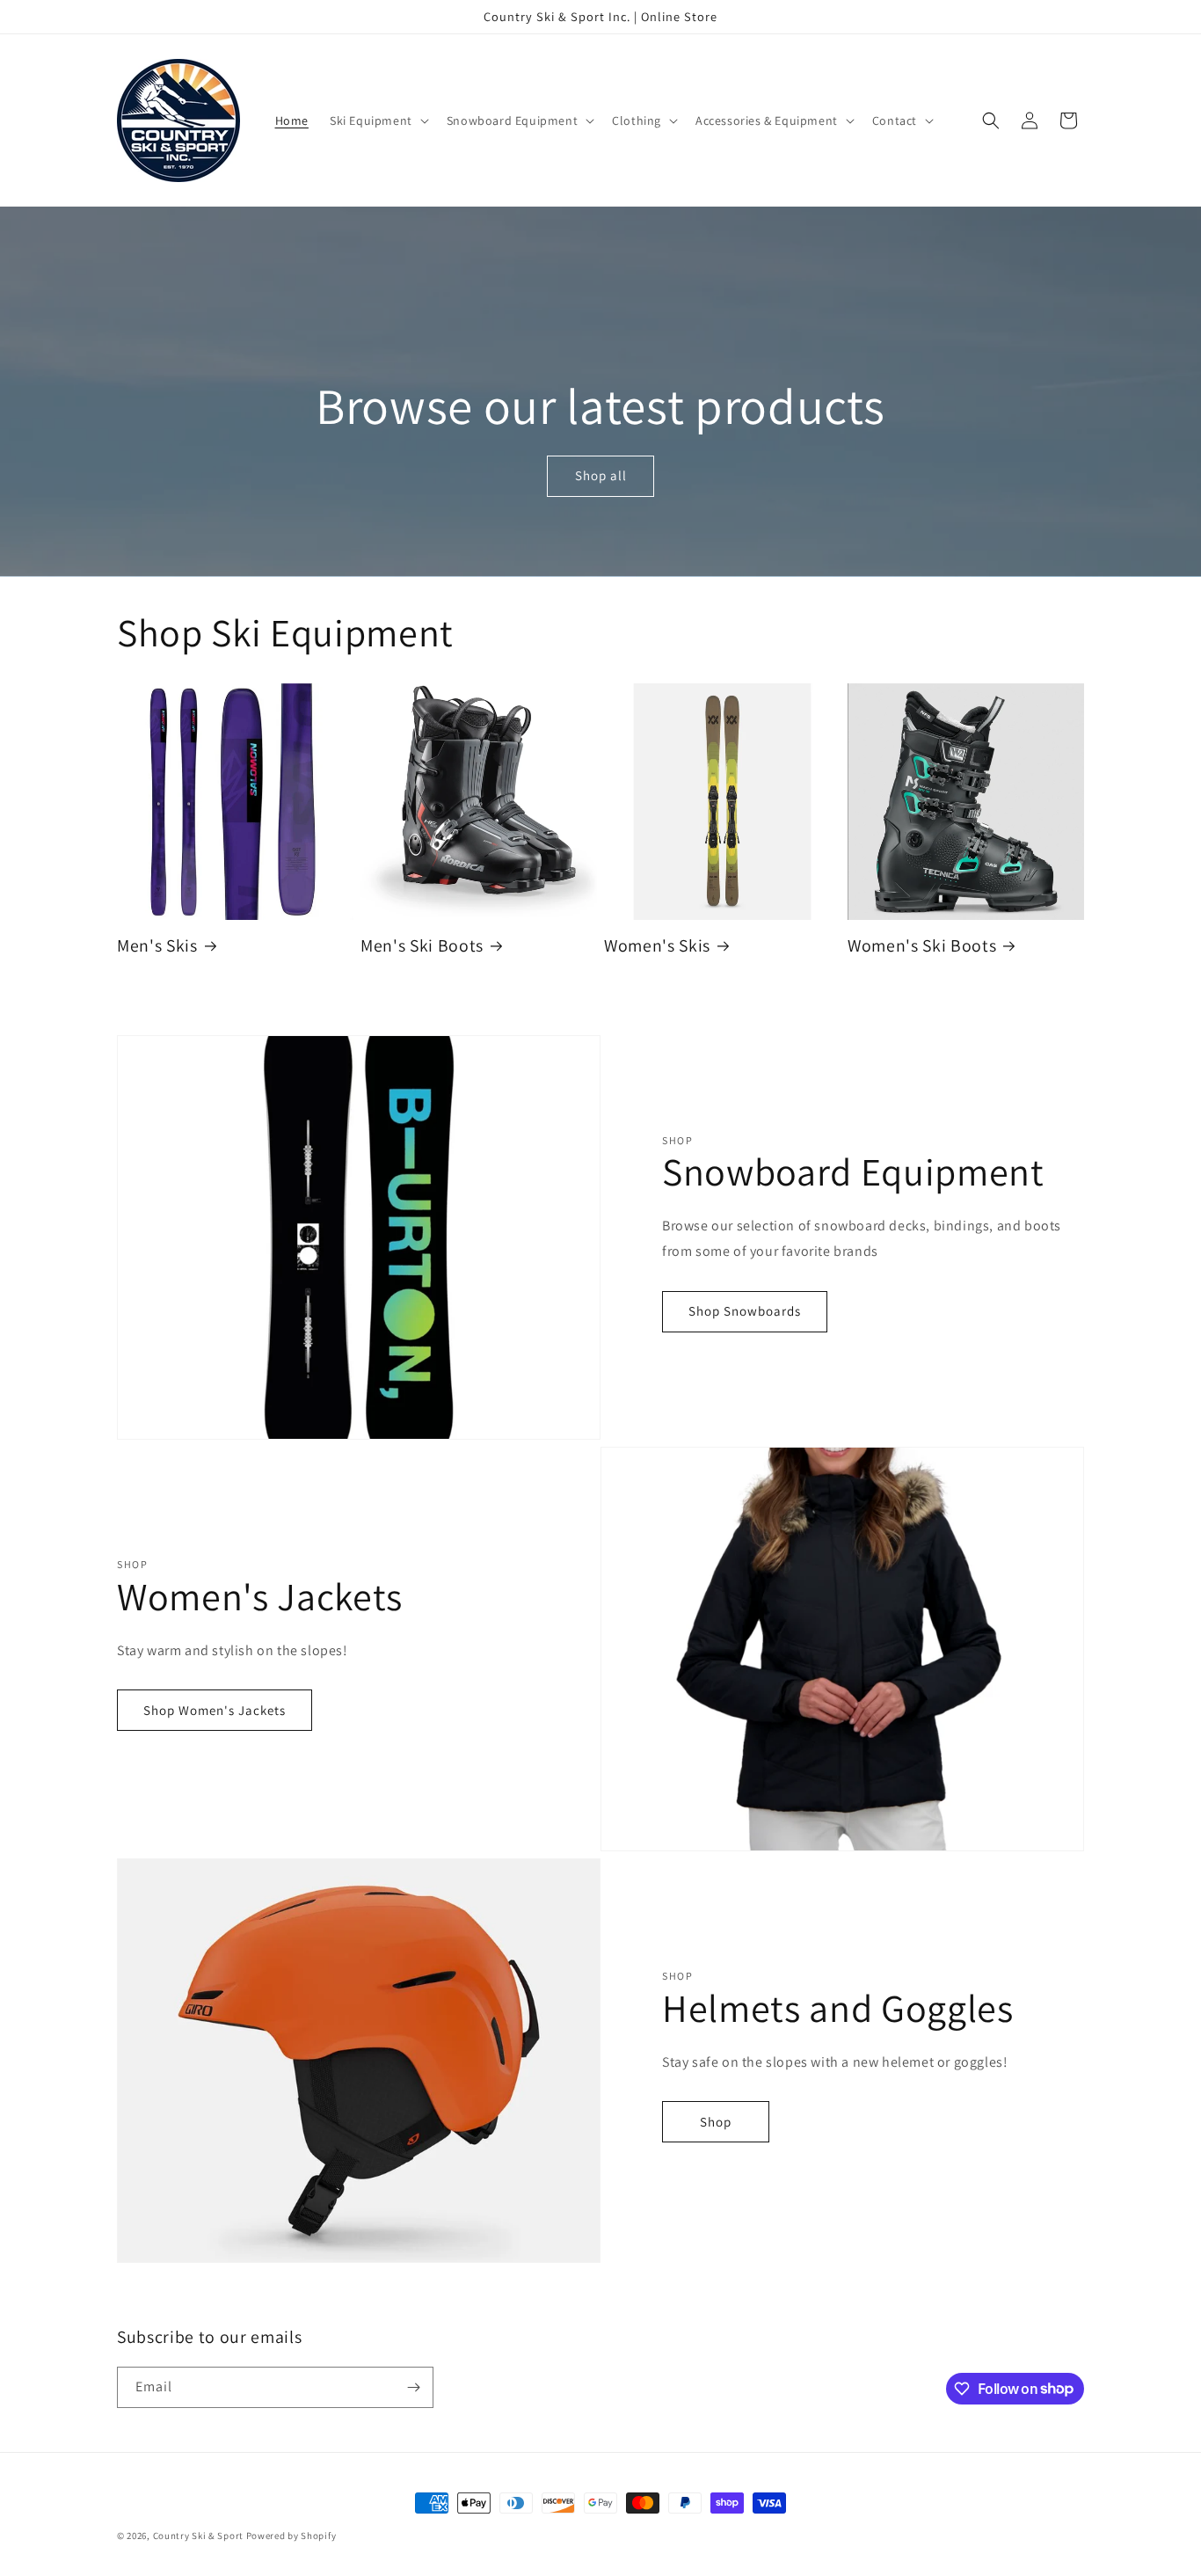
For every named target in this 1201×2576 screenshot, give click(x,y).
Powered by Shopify (291, 2536)
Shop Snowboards (745, 1311)
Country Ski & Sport (198, 2536)
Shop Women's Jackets (215, 1710)
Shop (716, 2122)
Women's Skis (657, 946)
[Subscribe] (413, 2387)
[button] (378, 120)
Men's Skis (157, 946)
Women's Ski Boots (922, 946)
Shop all (600, 476)
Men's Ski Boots (422, 946)
